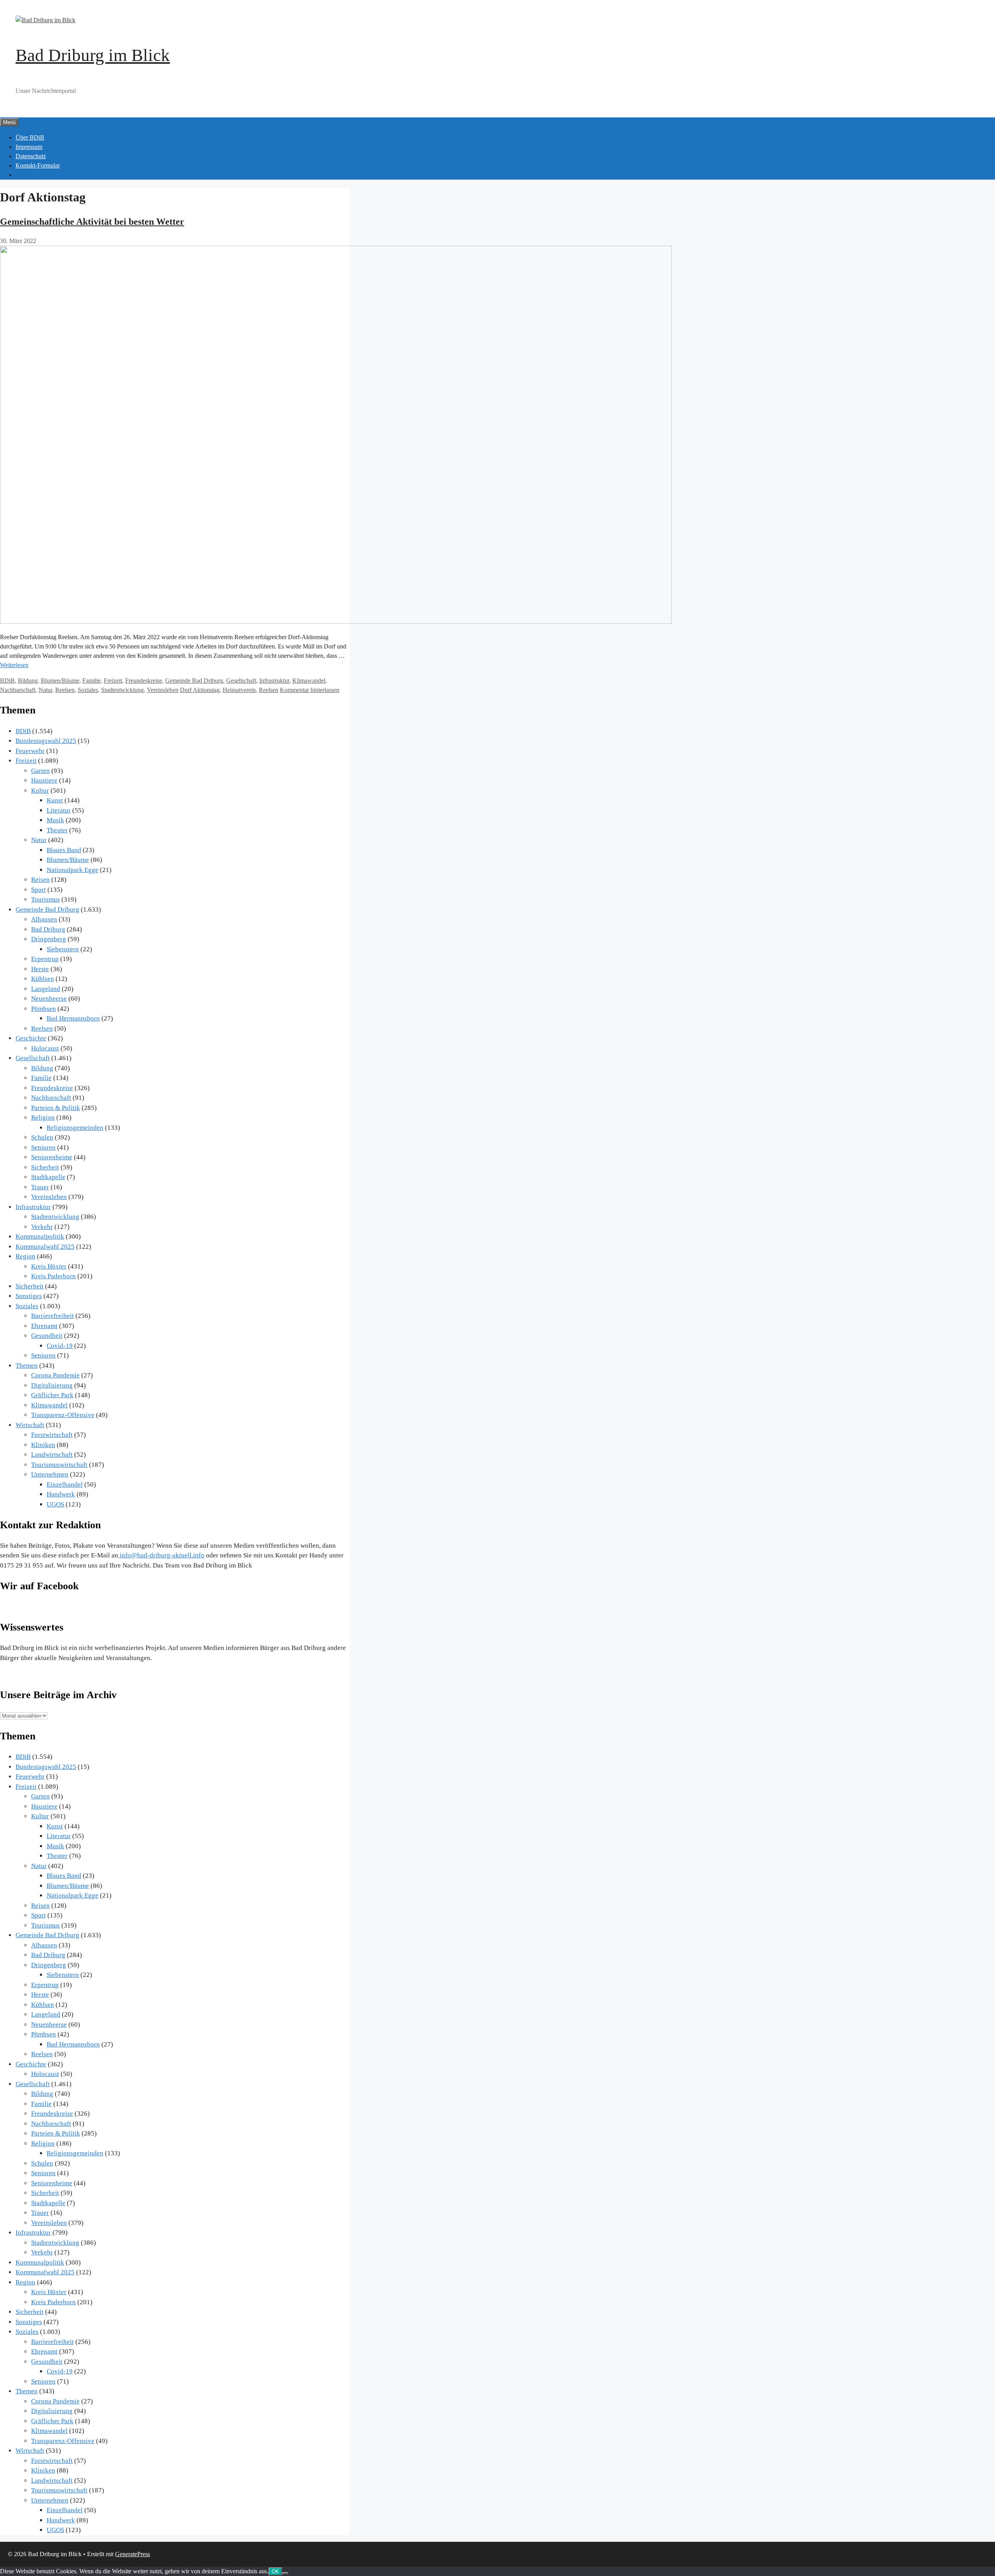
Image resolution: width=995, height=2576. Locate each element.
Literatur (59, 810)
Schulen (42, 1137)
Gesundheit (47, 1336)
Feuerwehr (30, 751)
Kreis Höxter (49, 1266)
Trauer (40, 1187)
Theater (57, 830)
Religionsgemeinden (75, 1128)
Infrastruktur (274, 681)
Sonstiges (29, 1296)
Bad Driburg (48, 929)
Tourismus (45, 899)
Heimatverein (239, 690)
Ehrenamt (44, 1326)
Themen (27, 1366)
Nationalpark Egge (72, 870)
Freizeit (113, 681)
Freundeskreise (144, 681)
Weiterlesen (14, 665)
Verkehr (42, 1227)
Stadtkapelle (48, 1177)
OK (275, 2572)
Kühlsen (43, 979)
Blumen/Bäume (60, 681)
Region (25, 1256)
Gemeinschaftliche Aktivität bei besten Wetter (92, 222)
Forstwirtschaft (52, 1435)
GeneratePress (133, 2554)
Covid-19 (60, 1346)
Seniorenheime (52, 1157)
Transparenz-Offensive (63, 1415)
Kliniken (43, 1445)
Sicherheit (45, 1167)
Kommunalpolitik (40, 1236)
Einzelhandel (65, 1485)
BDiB (7, 681)
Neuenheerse (49, 999)
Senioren (43, 1147)
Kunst (55, 800)
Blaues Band (64, 850)
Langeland (46, 989)
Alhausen (44, 919)
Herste (40, 969)
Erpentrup (45, 959)
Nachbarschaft (18, 690)
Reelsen (65, 690)
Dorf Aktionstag (200, 690)
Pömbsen (44, 1009)
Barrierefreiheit (52, 1316)
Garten (40, 771)
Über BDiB (30, 137)
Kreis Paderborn (53, 1276)
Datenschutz (31, 156)
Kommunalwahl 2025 (45, 1247)
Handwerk (61, 1494)
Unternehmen (50, 1474)
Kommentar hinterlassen (310, 690)
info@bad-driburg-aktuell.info (161, 1555)
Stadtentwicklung (122, 690)
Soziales (88, 690)
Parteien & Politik (56, 1108)
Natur (45, 690)
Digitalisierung (52, 1385)
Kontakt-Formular (38, 165)
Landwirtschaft (52, 1455)
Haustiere (44, 780)
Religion (43, 1118)
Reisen (40, 880)
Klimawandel (309, 681)
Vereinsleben (163, 690)
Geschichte (31, 1038)
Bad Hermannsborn (73, 1018)
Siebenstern (63, 949)
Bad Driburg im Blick (93, 55)
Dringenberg (49, 939)
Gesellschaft (241, 681)
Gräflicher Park (52, 1395)
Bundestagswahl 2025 (46, 741)
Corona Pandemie (55, 1375)
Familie (92, 681)
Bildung (28, 681)
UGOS (55, 1504)
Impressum (29, 147)
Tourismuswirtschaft (59, 1465)
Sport (38, 890)
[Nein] (285, 2573)
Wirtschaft (30, 1425)
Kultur (40, 791)
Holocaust (45, 1048)
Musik (55, 820)
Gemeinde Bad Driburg (194, 681)
